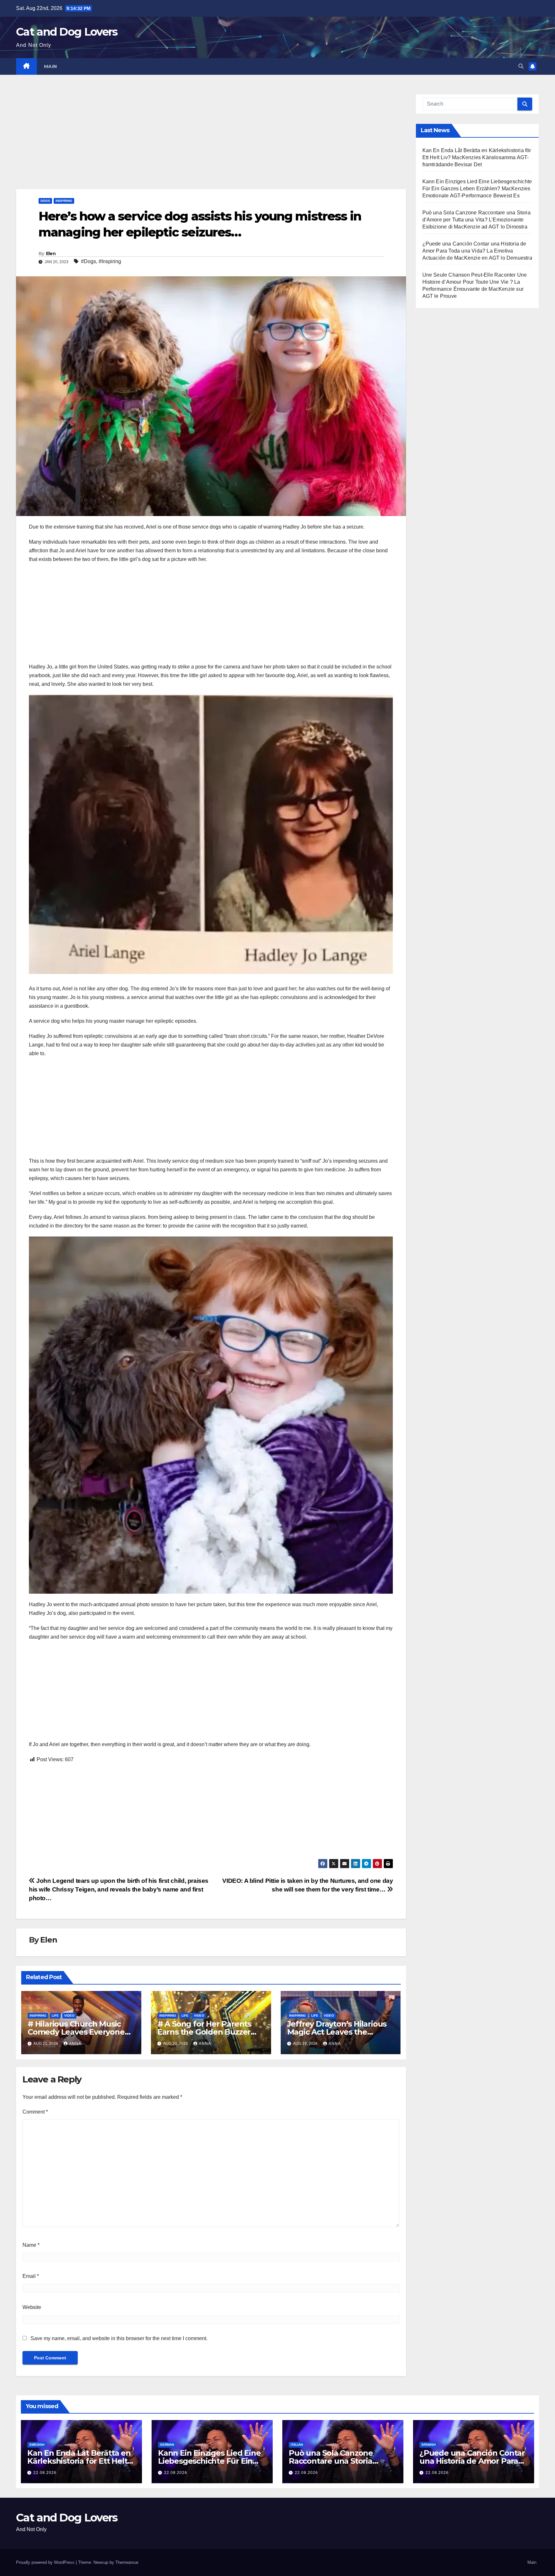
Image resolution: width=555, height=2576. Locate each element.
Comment (35, 2112)
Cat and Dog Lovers (67, 32)
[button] (521, 66)
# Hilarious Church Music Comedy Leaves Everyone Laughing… (76, 2032)
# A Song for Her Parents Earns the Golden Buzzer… (207, 2028)
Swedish (37, 2445)
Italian (297, 2445)
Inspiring (64, 201)
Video (69, 2016)
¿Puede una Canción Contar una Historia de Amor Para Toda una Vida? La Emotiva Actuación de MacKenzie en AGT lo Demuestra (477, 251)
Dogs (45, 201)
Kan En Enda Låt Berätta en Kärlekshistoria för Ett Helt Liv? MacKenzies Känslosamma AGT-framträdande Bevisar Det (477, 157)
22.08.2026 (45, 2473)
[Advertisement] (209, 142)
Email (31, 2276)
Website (32, 2307)
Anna (75, 2044)
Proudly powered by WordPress (46, 2562)
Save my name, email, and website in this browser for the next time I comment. (119, 2338)
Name (31, 2245)
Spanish (428, 2445)
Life (55, 2016)
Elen (51, 254)
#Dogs (88, 261)
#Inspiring (110, 261)
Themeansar (127, 2562)
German (167, 2445)
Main (51, 66)
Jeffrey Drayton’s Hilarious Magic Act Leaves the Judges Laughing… (337, 2032)
